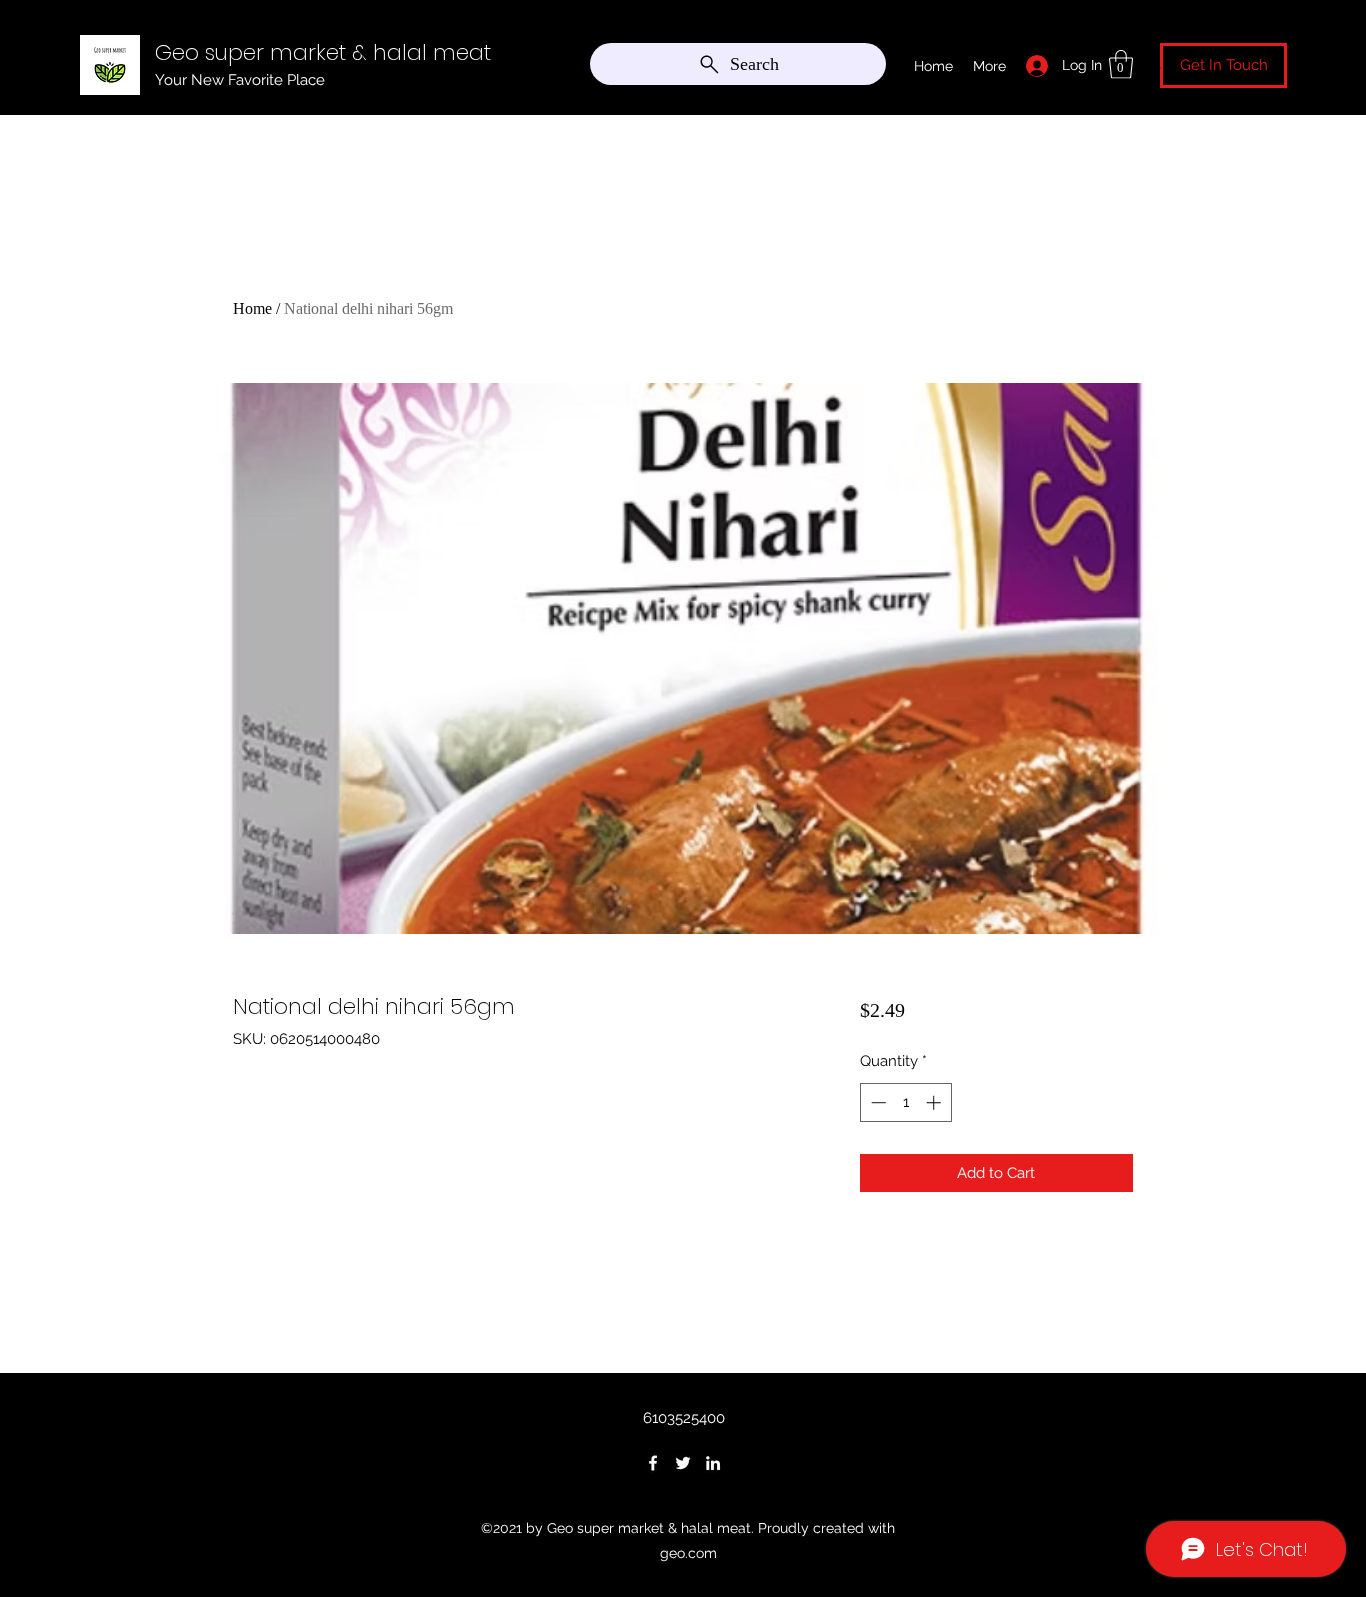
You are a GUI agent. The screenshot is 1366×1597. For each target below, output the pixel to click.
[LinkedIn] (713, 1463)
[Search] (1152, 60)
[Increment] (935, 1102)
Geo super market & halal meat (323, 52)
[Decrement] (876, 1102)
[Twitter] (683, 1463)
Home (252, 308)
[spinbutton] (905, 1102)
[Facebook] (653, 1463)
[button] (1121, 64)
